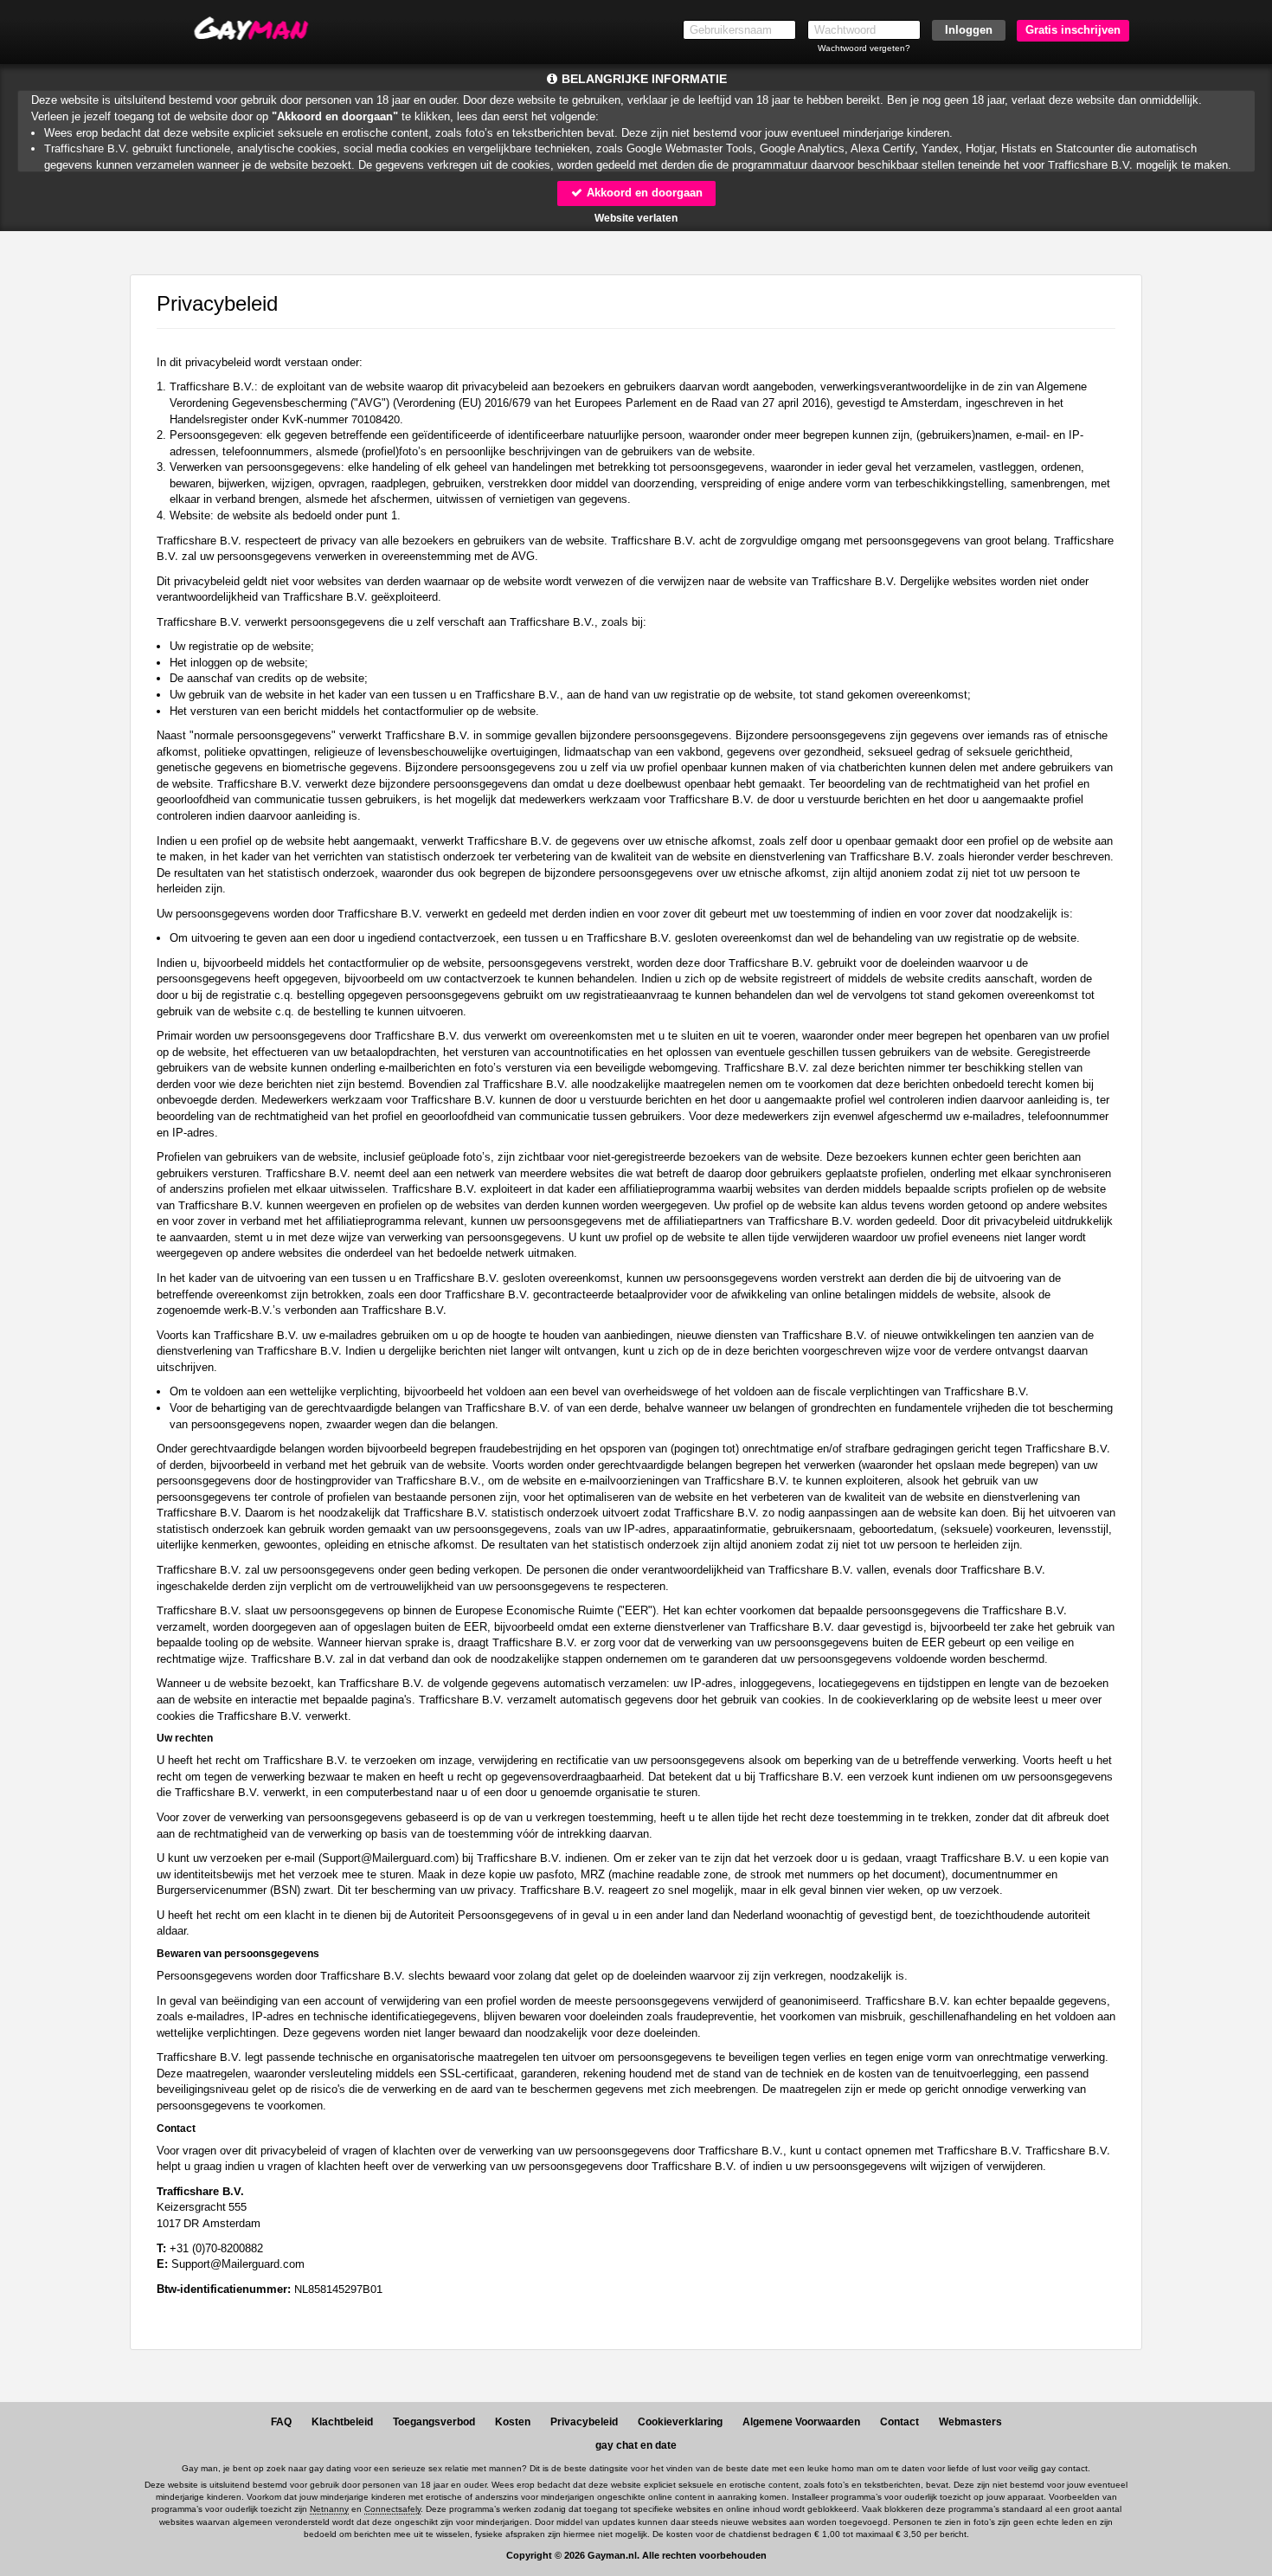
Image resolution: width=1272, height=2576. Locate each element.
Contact (899, 2422)
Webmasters (970, 2422)
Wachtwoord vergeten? (864, 48)
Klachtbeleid (342, 2422)
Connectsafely (392, 2509)
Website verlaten (636, 218)
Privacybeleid (584, 2422)
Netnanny (329, 2509)
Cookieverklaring (680, 2422)
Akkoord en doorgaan (643, 193)
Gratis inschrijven (1073, 30)
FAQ (281, 2422)
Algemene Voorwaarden (801, 2422)
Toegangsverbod (434, 2422)
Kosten (513, 2422)
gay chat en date (636, 2445)
